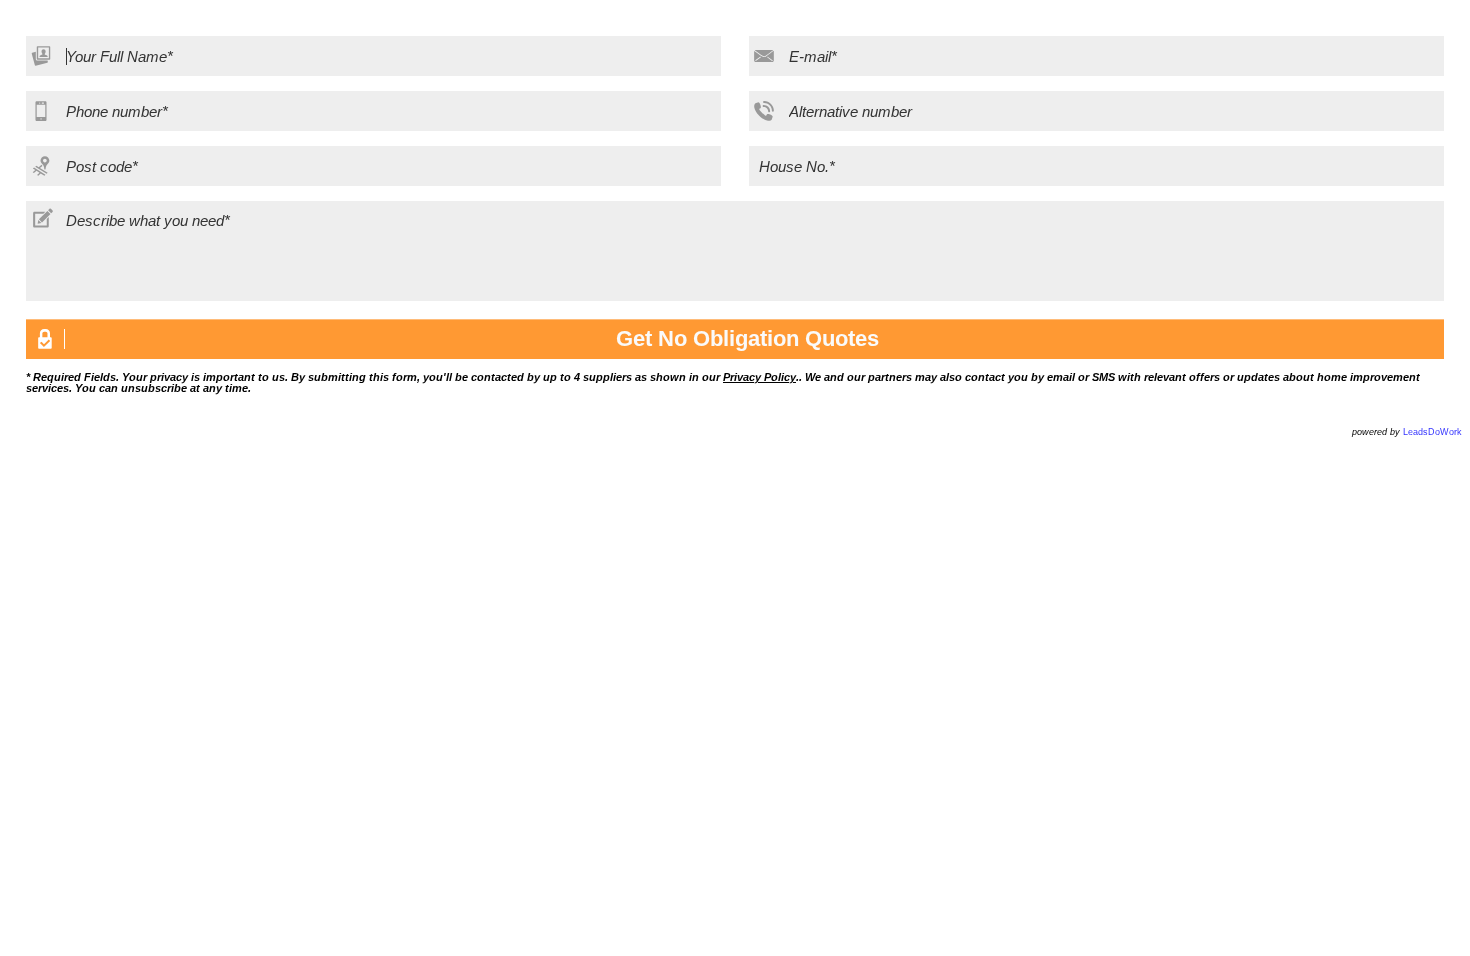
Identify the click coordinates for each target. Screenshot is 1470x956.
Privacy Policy (759, 377)
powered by (1407, 432)
